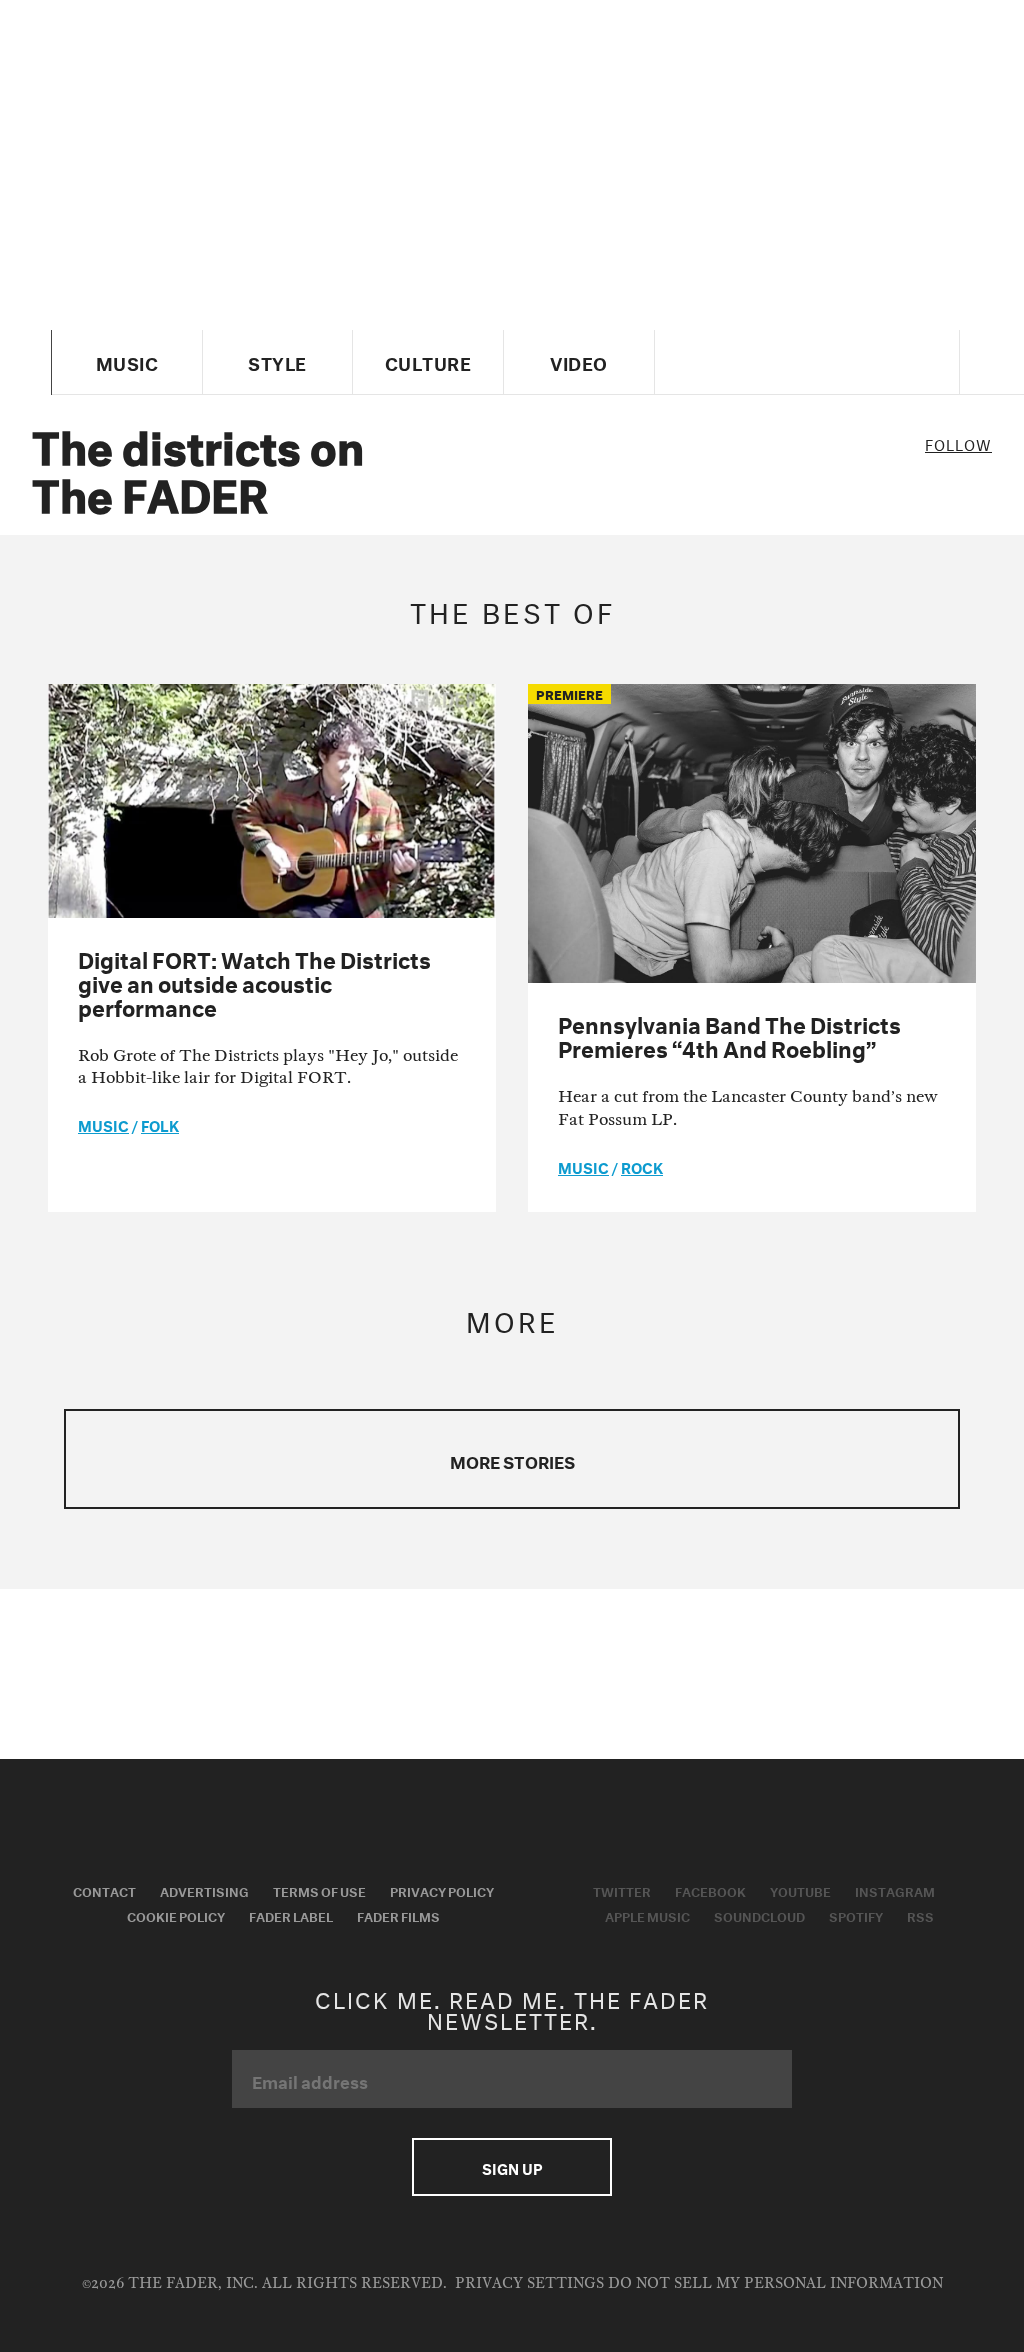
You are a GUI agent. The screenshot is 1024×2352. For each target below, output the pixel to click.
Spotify (856, 1915)
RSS (920, 1915)
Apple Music (647, 1915)
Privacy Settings (529, 2283)
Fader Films (398, 1915)
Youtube (800, 1890)
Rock (642, 1166)
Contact (104, 1890)
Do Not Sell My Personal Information (775, 2283)
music (103, 1124)
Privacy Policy (442, 1890)
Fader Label (291, 1915)
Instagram (895, 1890)
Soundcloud (759, 1915)
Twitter (622, 1890)
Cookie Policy (176, 1915)
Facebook (710, 1890)
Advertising (204, 1890)
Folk (160, 1124)
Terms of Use (319, 1890)
